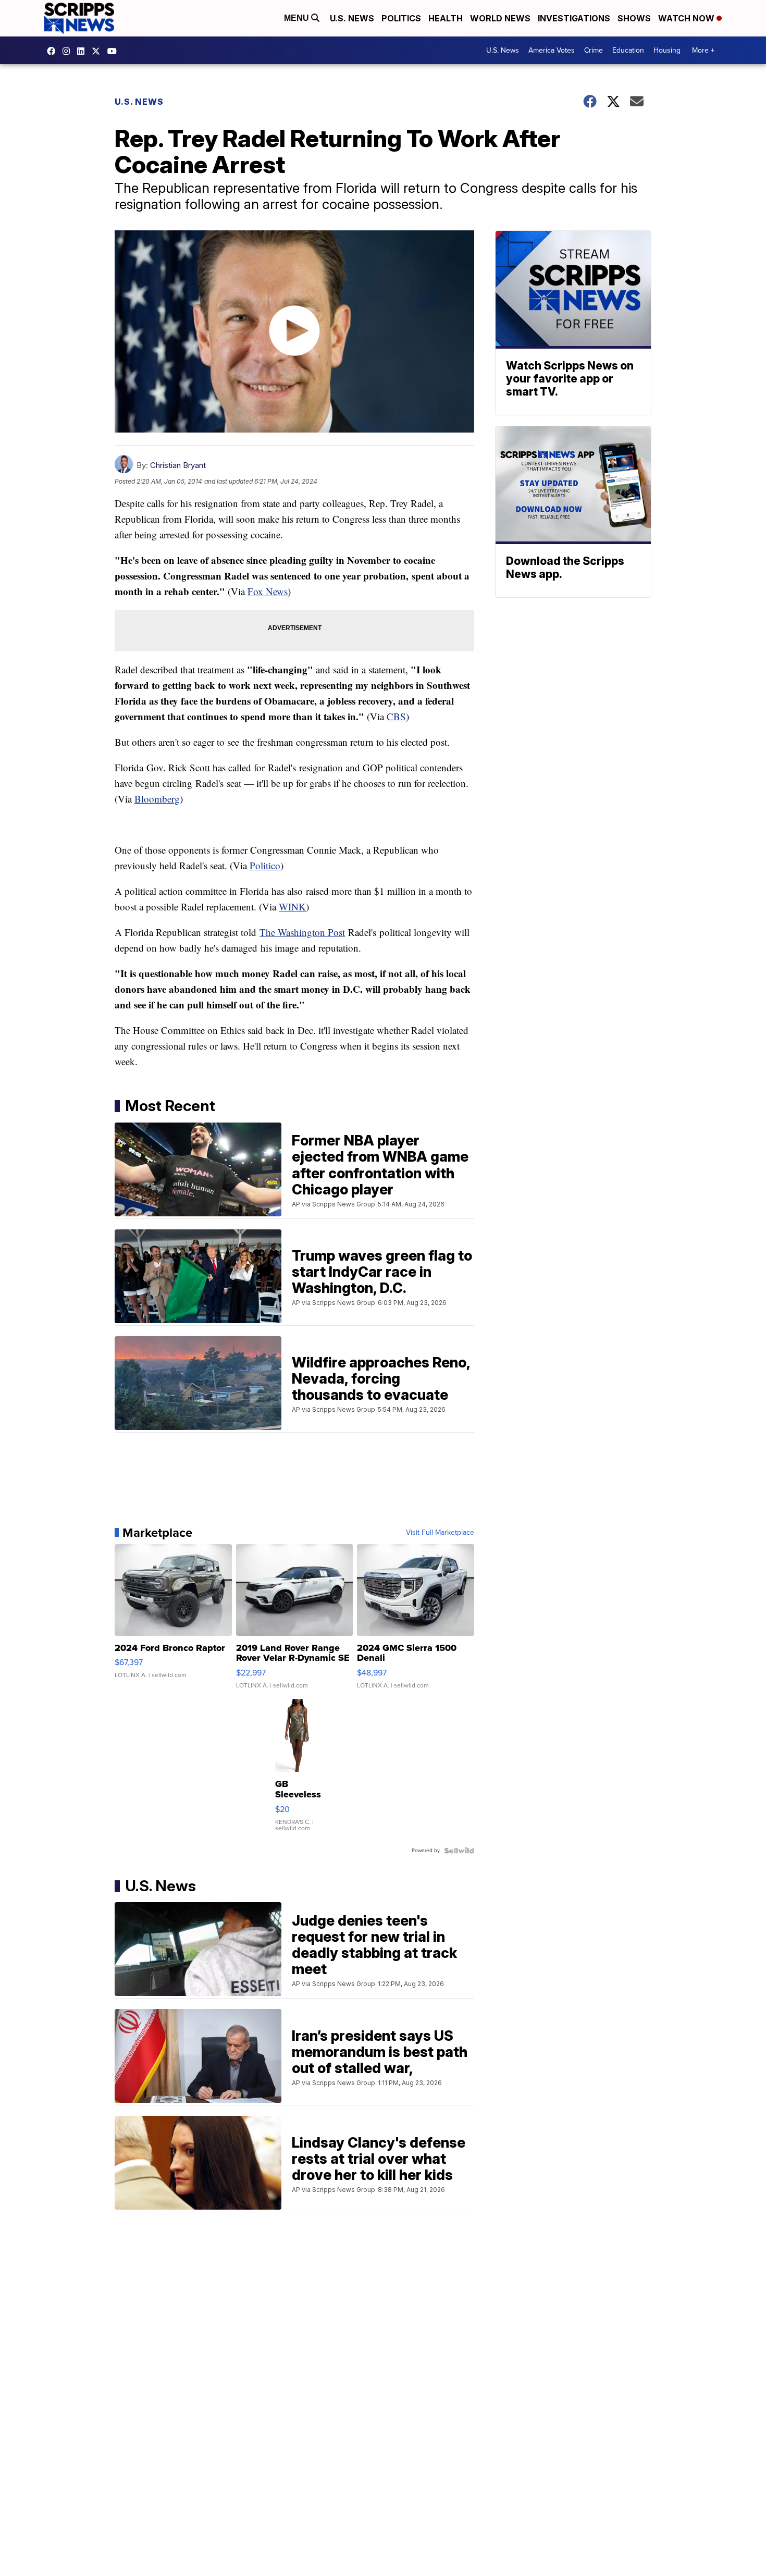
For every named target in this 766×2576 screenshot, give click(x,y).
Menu (298, 18)
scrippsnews (54, 51)
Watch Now (687, 18)
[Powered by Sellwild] (459, 1851)
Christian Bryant (178, 465)
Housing (667, 50)
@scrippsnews (115, 51)
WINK (292, 907)
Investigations (574, 18)
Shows (634, 18)
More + (703, 50)
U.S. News (352, 18)
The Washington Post (302, 932)
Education (628, 50)
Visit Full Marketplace (440, 1533)
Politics (401, 18)
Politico (265, 865)
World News (500, 18)
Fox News (268, 591)
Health (446, 18)
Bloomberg (157, 799)
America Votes (552, 50)
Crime (594, 50)
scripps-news (83, 51)
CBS (396, 716)
